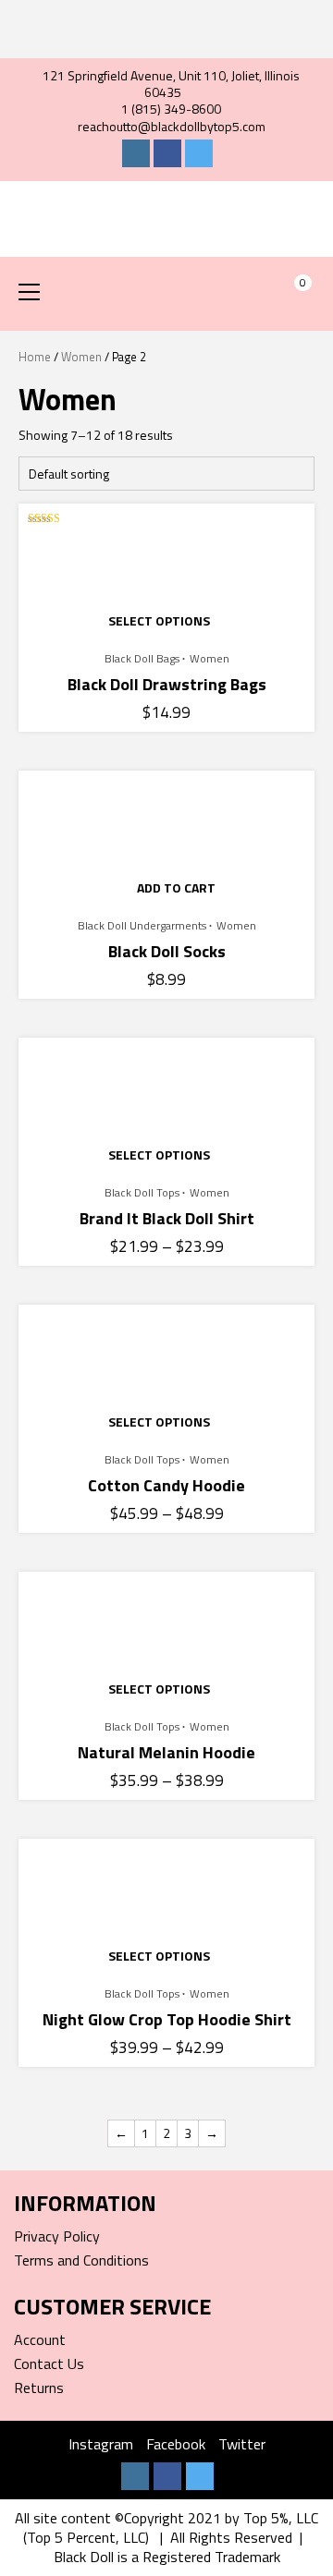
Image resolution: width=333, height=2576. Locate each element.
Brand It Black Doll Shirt (167, 1218)
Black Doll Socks (167, 951)
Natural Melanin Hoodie (166, 1752)
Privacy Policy (57, 2236)
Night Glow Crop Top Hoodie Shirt (167, 2019)
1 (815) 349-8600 (171, 109)
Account (40, 2339)
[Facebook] (167, 153)
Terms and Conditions (81, 2260)
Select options (159, 620)
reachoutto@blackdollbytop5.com (172, 126)
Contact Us (49, 2363)
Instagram (101, 2444)
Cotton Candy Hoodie (166, 1485)
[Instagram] (136, 153)
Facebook (176, 2444)
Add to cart (176, 887)
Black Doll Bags (142, 659)
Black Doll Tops (142, 1193)
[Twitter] (199, 153)
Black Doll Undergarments (142, 926)
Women (81, 357)
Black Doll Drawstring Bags (167, 684)
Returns (39, 2388)
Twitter (242, 2444)
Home (35, 357)
